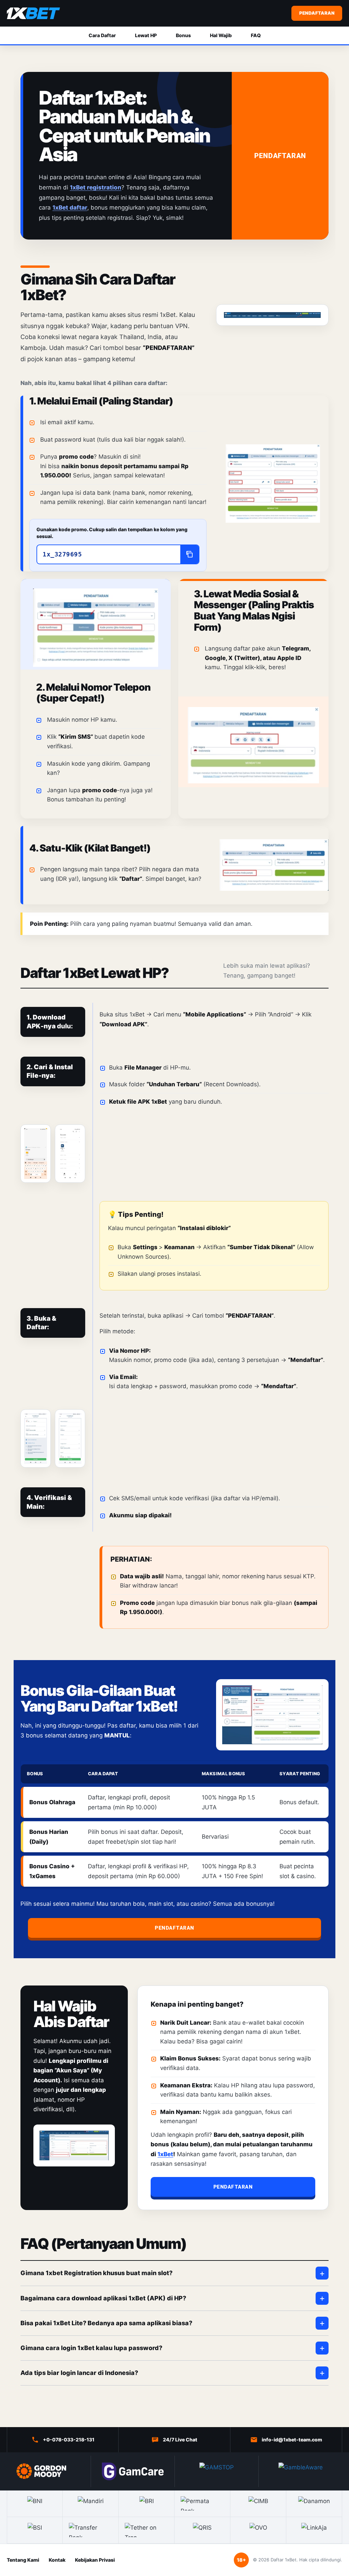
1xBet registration (96, 187)
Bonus (183, 35)
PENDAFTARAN (317, 13)
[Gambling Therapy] (49, 2471)
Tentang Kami (23, 2560)
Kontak (57, 2560)
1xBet (165, 2154)
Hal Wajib (221, 35)
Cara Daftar (102, 35)
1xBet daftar (70, 208)
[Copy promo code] (189, 554)
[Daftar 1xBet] (33, 13)
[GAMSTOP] (216, 2471)
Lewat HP (146, 35)
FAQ (256, 35)
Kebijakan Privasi (95, 2560)
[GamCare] (133, 2471)
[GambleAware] (300, 2471)
